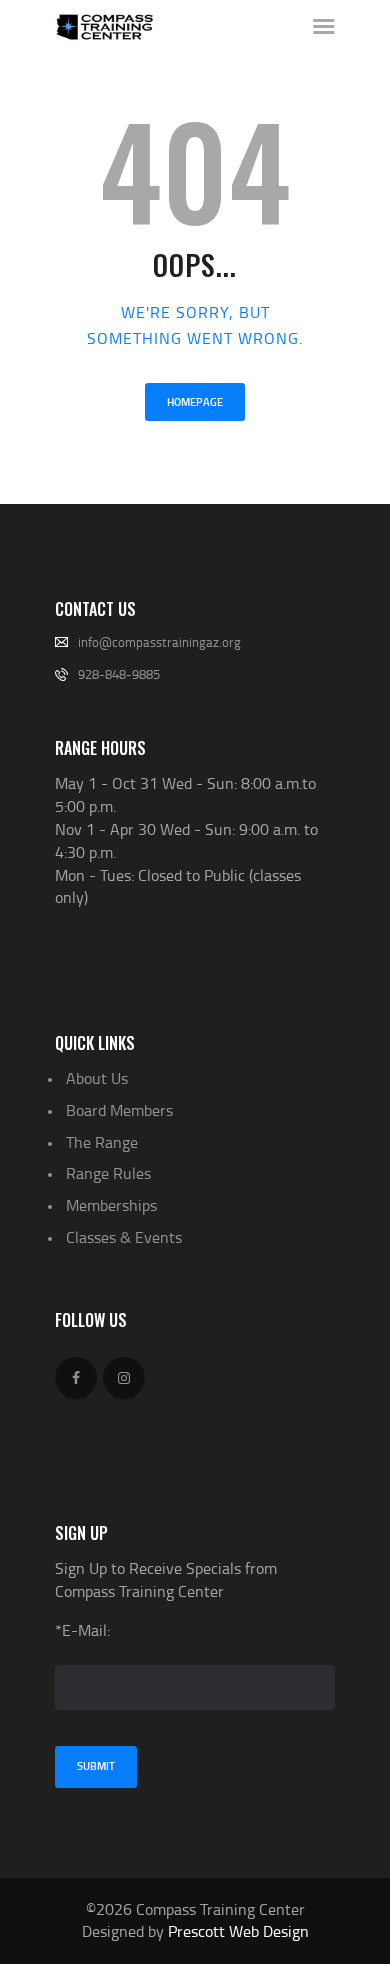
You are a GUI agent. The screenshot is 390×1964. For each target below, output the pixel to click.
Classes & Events (124, 1237)
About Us (97, 1078)
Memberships (111, 1205)
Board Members (119, 1110)
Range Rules (108, 1173)
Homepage (195, 402)
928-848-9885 (119, 674)
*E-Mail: (82, 1630)
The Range (102, 1142)
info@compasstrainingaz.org (159, 642)
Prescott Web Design (238, 1931)
